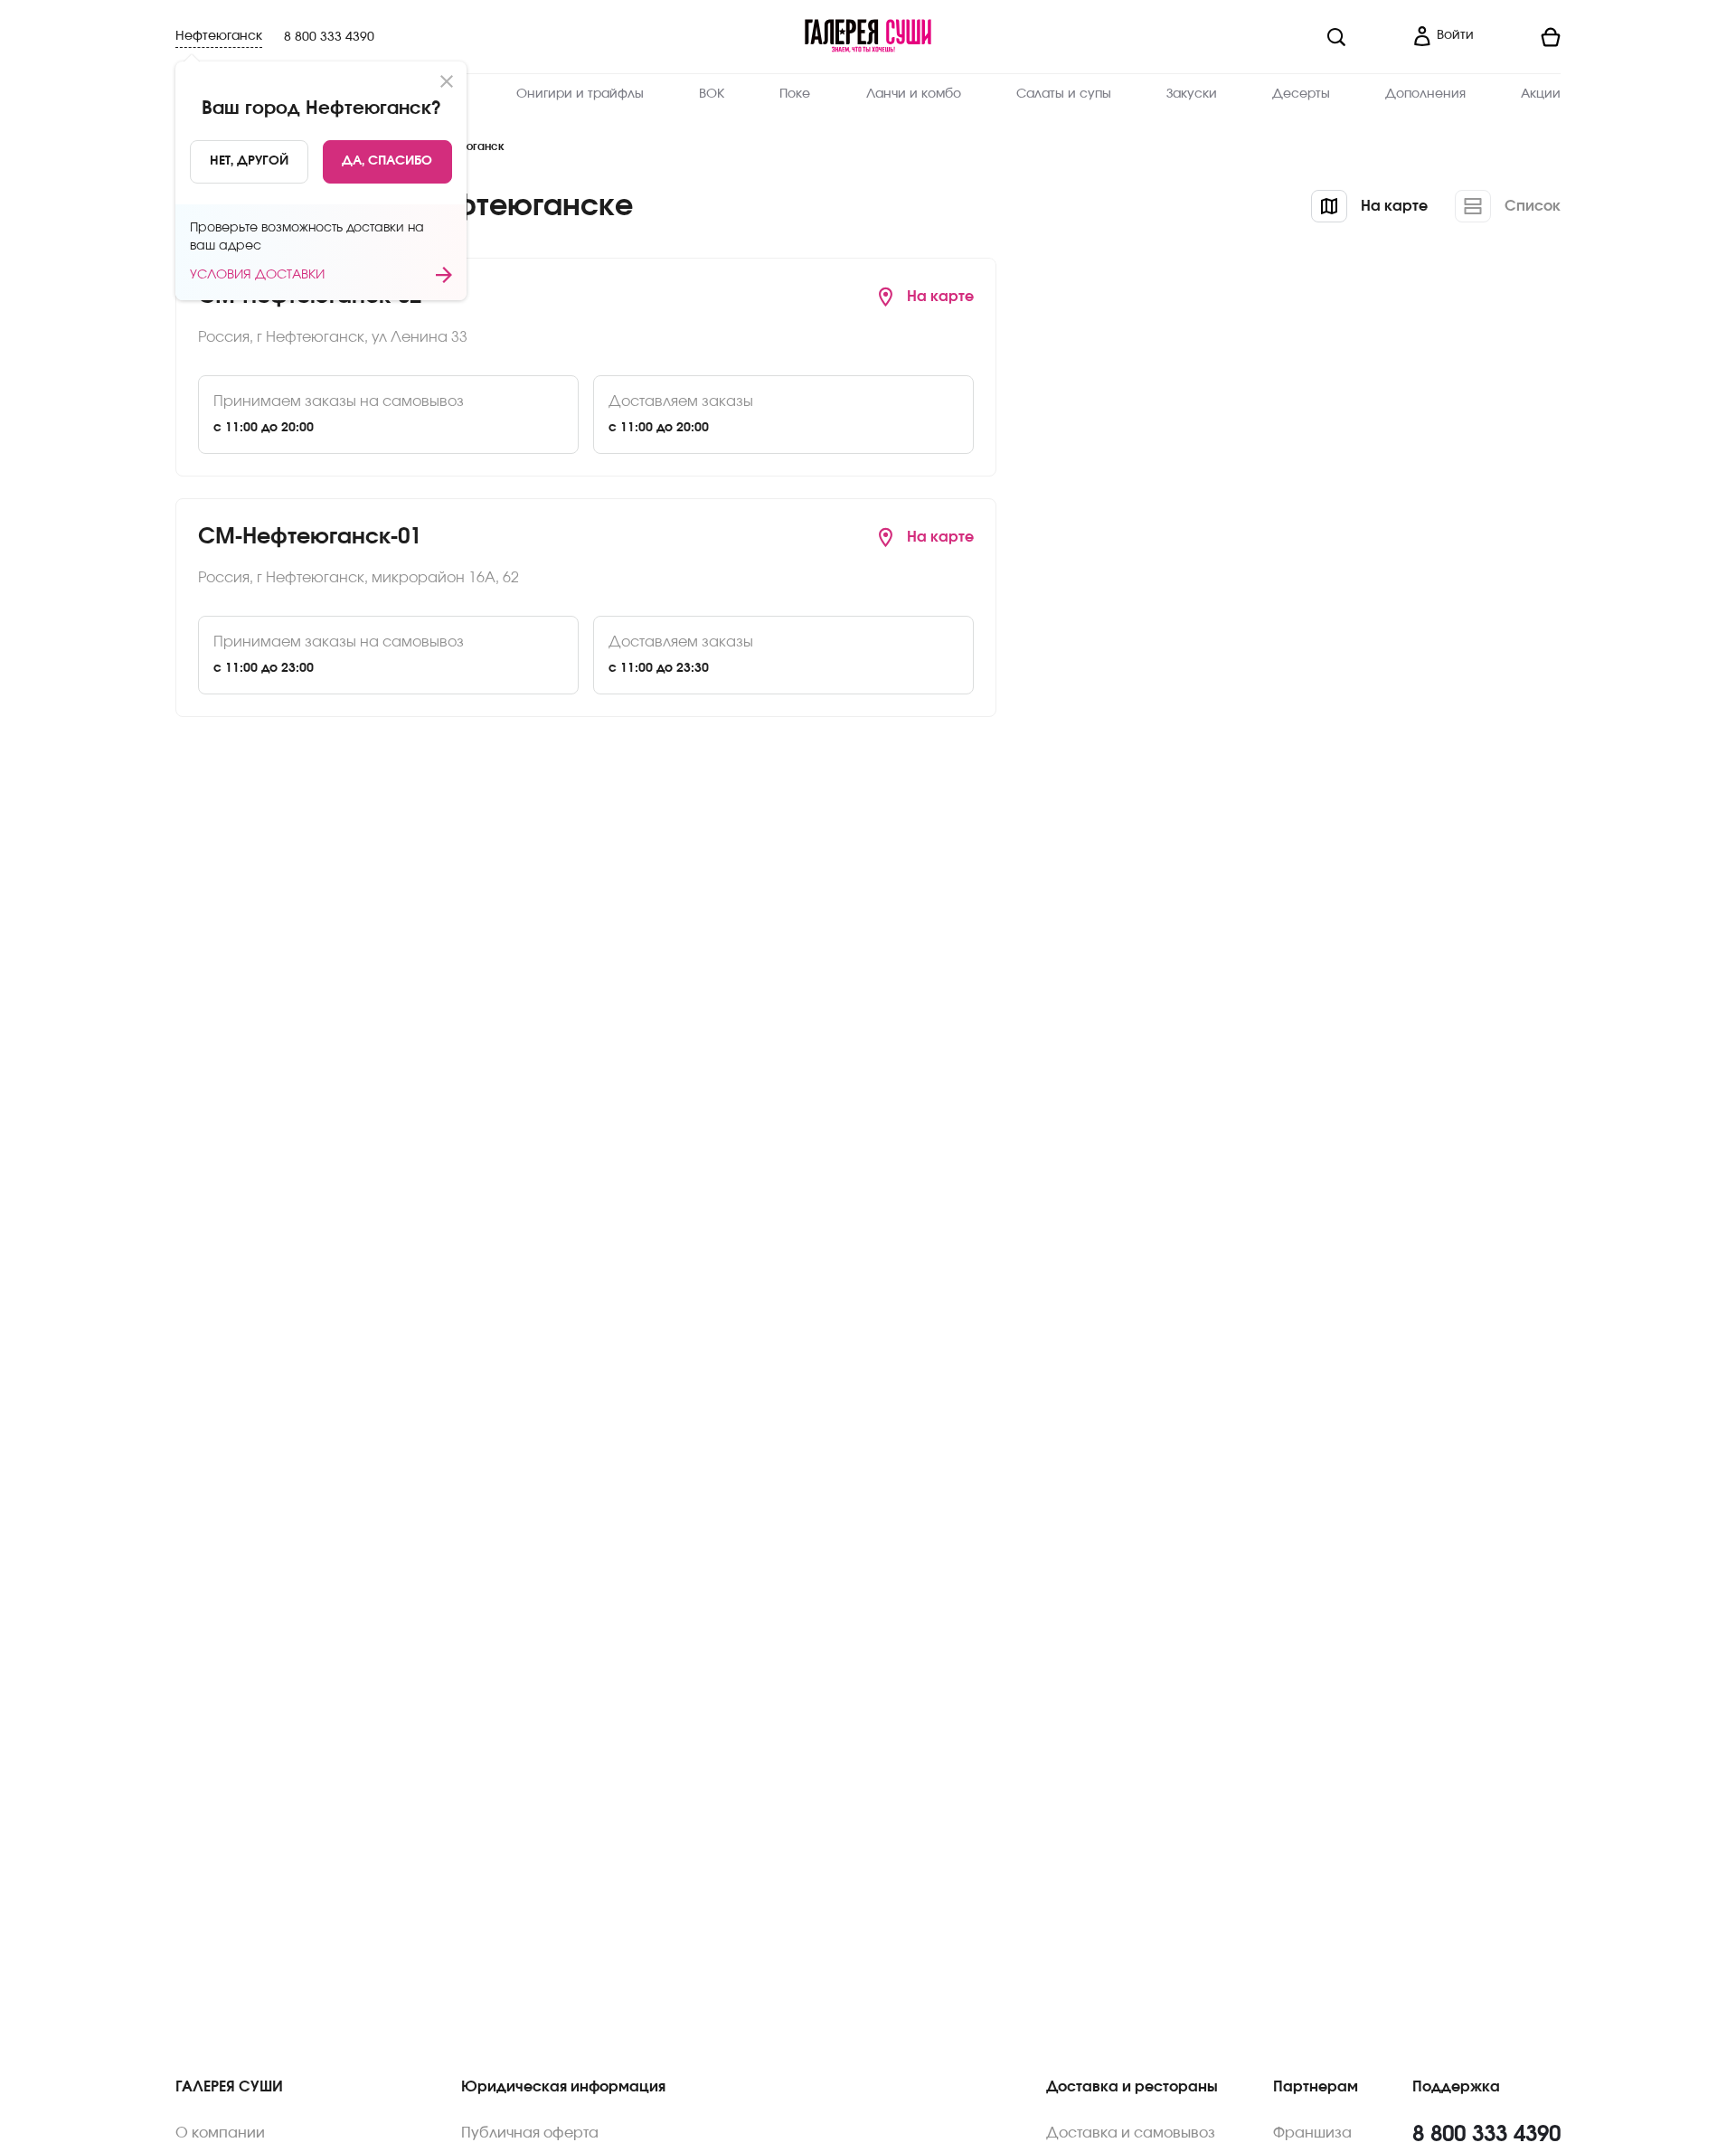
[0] (1524, 37)
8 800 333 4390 (329, 37)
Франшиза (1312, 2133)
